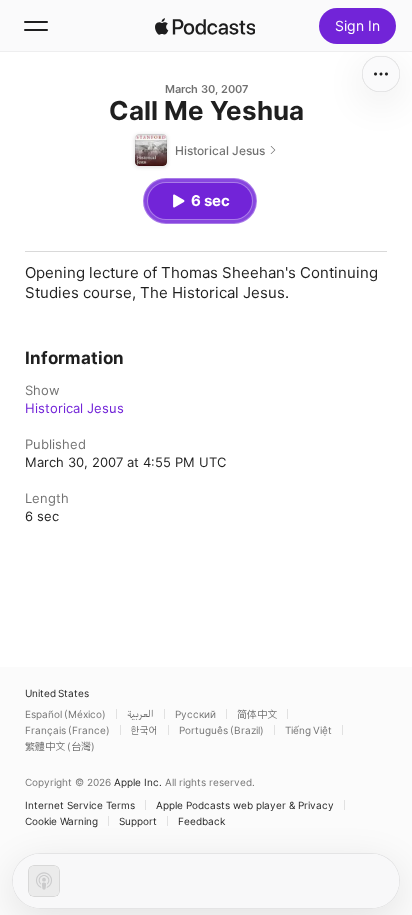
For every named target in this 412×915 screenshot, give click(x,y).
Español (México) (65, 714)
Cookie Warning (61, 821)
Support (138, 821)
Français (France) (67, 730)
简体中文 (257, 714)
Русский (195, 714)
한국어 (144, 730)
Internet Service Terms (80, 805)
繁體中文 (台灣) (60, 746)
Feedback (201, 821)
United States (57, 693)
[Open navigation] (36, 26)
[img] (205, 26)
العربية (140, 714)
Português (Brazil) (221, 730)
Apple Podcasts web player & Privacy (245, 805)
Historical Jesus (74, 408)
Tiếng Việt (308, 730)
